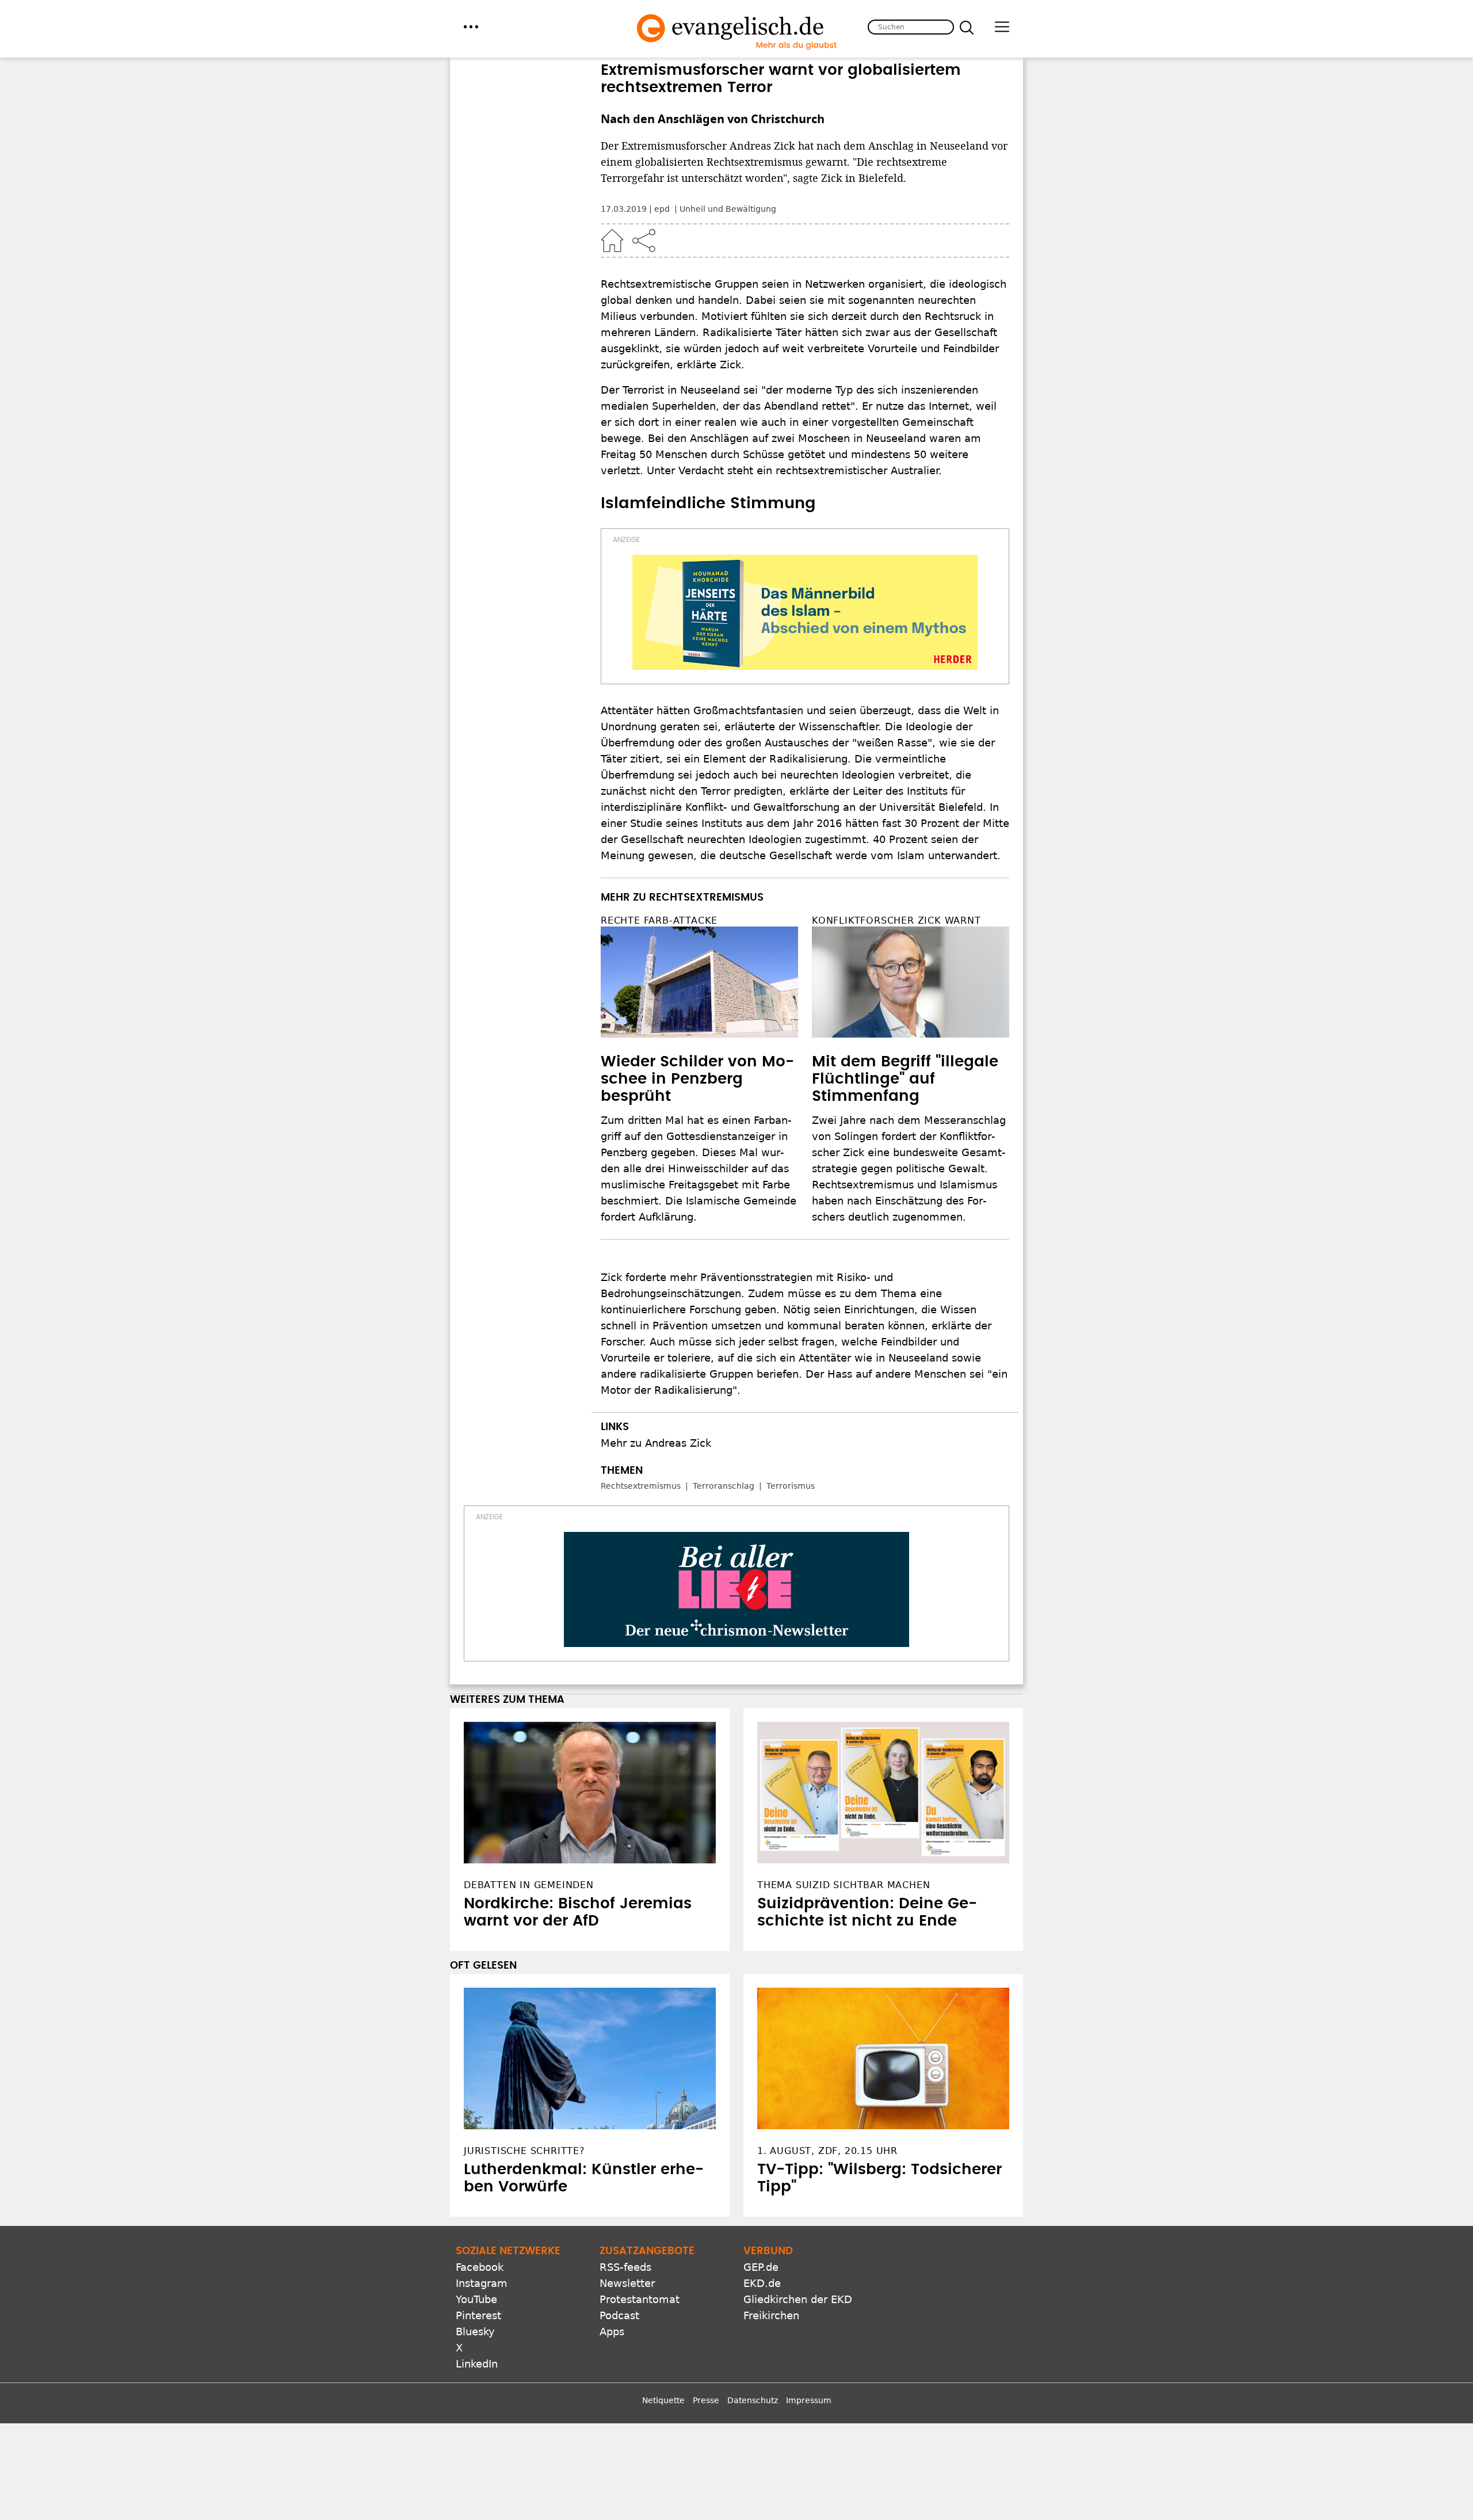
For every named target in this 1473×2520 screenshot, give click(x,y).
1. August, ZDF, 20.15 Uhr (827, 2151)
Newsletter (627, 2283)
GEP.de (761, 2267)
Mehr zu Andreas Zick (656, 1443)
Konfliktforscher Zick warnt (896, 920)
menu (471, 27)
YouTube (476, 2299)
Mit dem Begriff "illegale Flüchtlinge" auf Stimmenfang (905, 1079)
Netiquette (663, 2400)
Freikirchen (771, 2315)
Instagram (482, 2283)
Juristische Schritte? (524, 2151)
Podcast (619, 2315)
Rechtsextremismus (641, 1486)
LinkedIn (477, 2364)
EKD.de (762, 2283)
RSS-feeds (625, 2267)
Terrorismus (791, 1486)
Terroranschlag (724, 1486)
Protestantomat (640, 2299)
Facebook (480, 2267)
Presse (706, 2400)
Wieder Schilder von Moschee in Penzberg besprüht (697, 1079)
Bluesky (475, 2332)
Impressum (809, 2400)
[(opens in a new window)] (805, 612)
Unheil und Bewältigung (728, 209)
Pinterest (478, 2315)
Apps (612, 2332)
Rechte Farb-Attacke (659, 920)
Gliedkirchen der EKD (798, 2299)
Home (612, 241)
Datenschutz (753, 2400)
